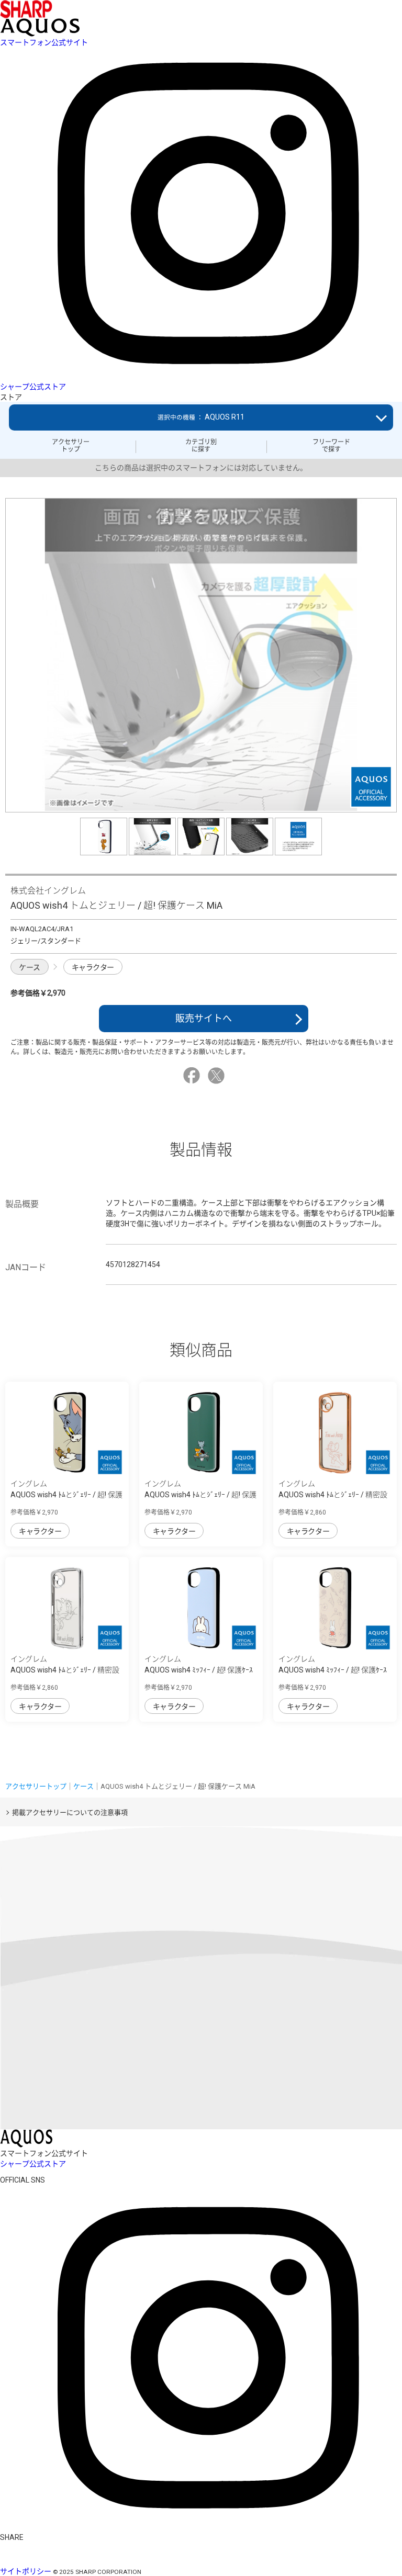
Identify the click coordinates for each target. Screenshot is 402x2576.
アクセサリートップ (71, 446)
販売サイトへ (204, 1018)
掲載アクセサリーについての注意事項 (70, 1812)
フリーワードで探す (331, 446)
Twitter (218, 1076)
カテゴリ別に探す (201, 446)
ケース (30, 967)
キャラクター (93, 967)
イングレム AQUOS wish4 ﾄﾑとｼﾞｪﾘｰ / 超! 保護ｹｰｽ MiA (66, 1495)
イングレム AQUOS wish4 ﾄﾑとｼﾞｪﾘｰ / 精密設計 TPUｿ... (333, 1495)
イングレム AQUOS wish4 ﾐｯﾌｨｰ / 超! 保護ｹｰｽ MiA (199, 1670)
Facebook (193, 1076)
